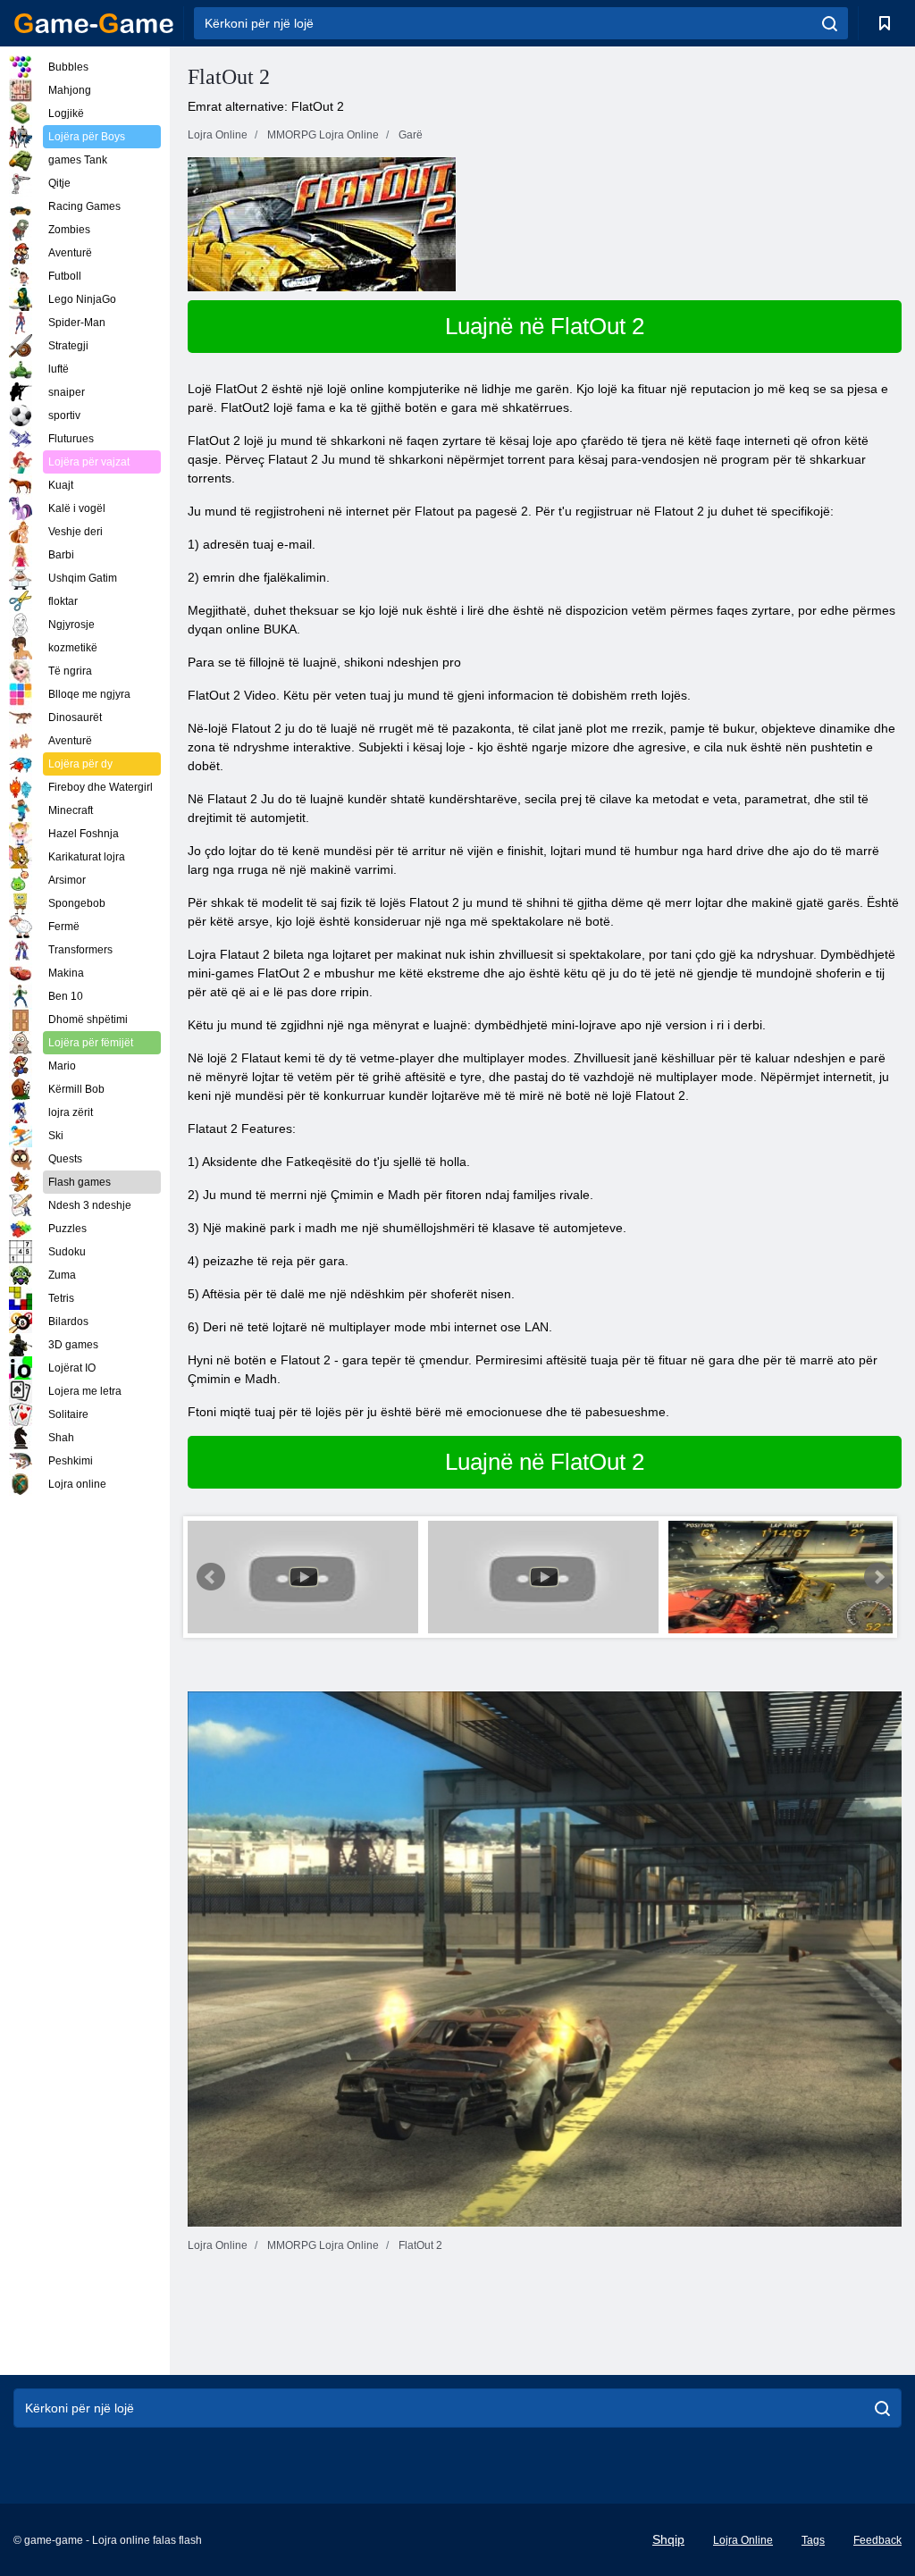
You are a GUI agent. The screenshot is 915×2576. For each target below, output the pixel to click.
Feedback (877, 2540)
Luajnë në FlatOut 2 (545, 326)
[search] (830, 23)
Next (878, 1577)
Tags (813, 2540)
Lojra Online (743, 2540)
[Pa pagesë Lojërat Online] (94, 23)
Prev (211, 1577)
